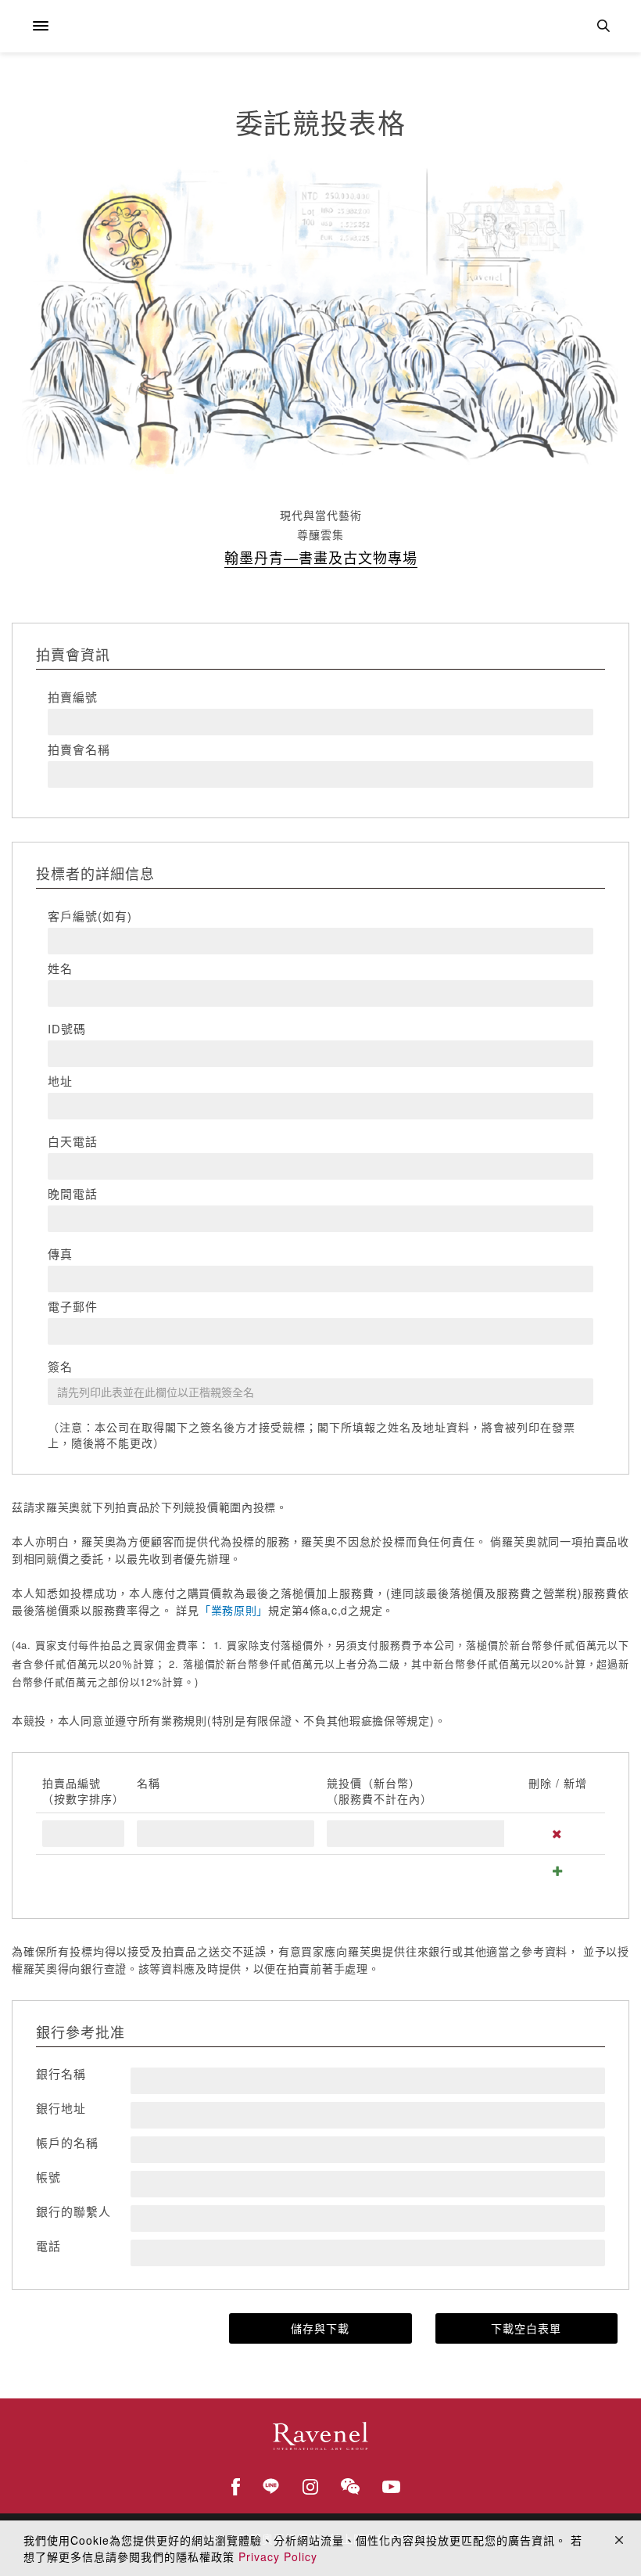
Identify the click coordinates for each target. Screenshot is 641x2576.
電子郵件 (73, 1306)
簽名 (60, 1367)
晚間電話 (73, 1194)
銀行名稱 (61, 2074)
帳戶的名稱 (67, 2143)
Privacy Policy (278, 2556)
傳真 (60, 1254)
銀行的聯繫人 (73, 2211)
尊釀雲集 (320, 534)
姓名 (60, 968)
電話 (48, 2246)
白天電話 (73, 1141)
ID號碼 (67, 1029)
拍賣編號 (73, 697)
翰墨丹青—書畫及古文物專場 (321, 557)
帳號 (48, 2177)
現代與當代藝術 (321, 515)
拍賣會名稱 (79, 749)
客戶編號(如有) (90, 916)
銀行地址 (61, 2108)
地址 (60, 1081)
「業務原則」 (234, 1610)
